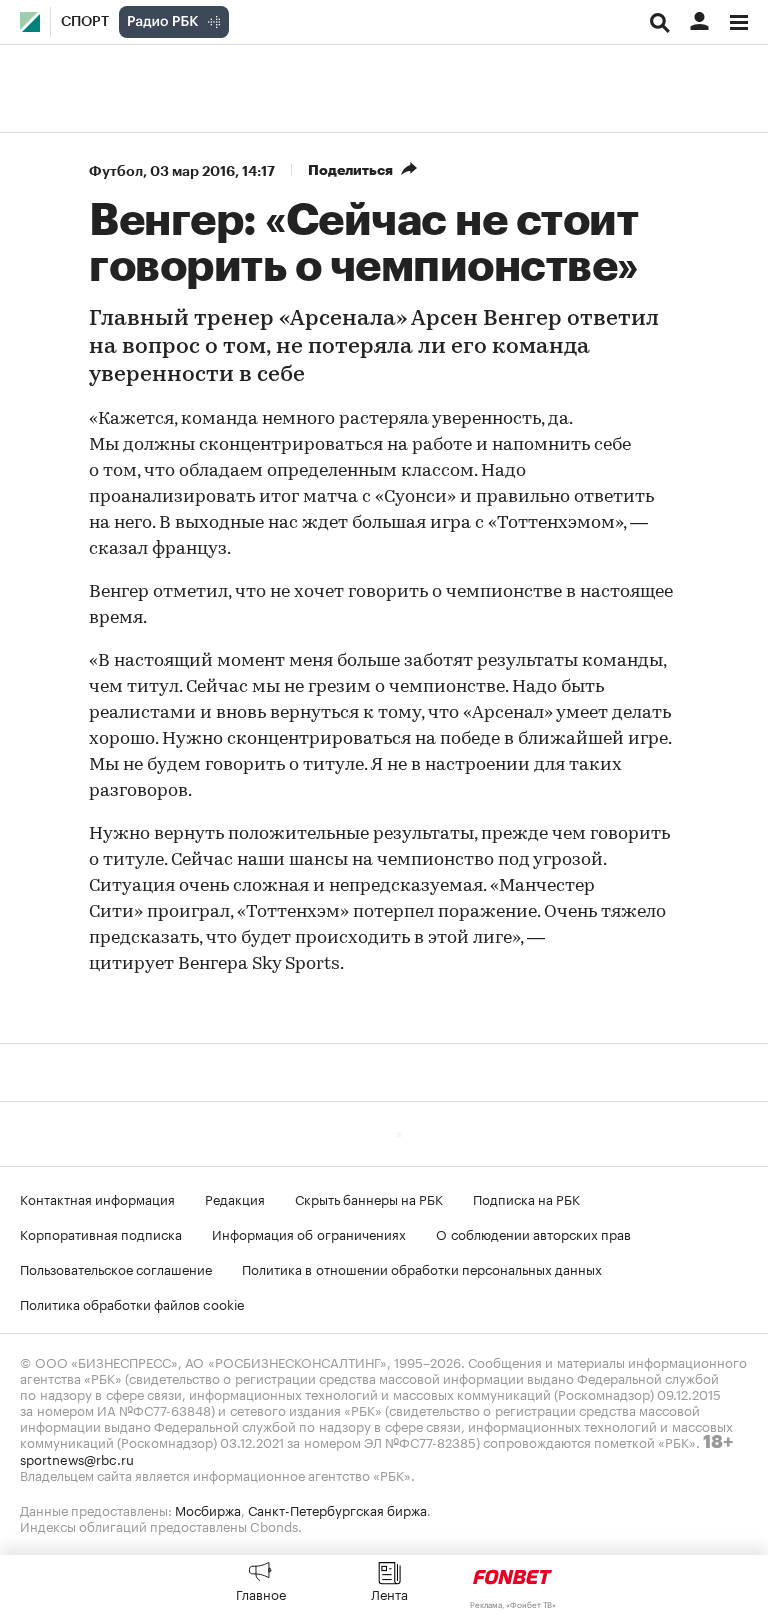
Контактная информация (97, 1198)
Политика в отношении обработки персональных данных (422, 1268)
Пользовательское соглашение (116, 1268)
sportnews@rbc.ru (77, 1458)
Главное (261, 1593)
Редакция (235, 1198)
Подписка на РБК (526, 1198)
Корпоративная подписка (101, 1233)
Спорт (85, 22)
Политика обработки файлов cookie (132, 1303)
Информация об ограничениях (309, 1233)
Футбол (116, 171)
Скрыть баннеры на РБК (369, 1198)
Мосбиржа (208, 1509)
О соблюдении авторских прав (533, 1233)
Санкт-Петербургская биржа (337, 1509)
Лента (389, 1593)
